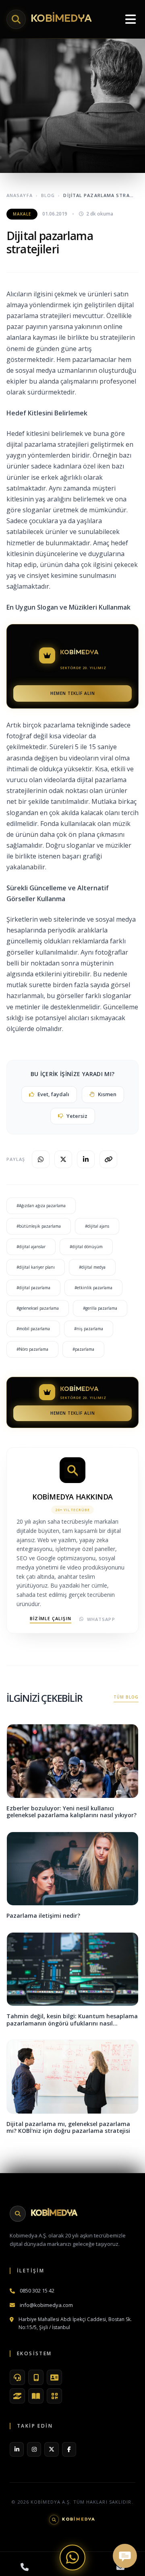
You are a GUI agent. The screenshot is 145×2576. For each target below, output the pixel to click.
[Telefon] (25, 2567)
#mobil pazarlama (33, 1329)
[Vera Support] (17, 2377)
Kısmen (107, 1094)
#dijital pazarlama (33, 1288)
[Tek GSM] (36, 2377)
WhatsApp (101, 1619)
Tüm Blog (126, 1697)
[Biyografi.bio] (54, 2377)
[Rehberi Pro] (36, 2396)
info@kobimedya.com (46, 2305)
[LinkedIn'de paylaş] (86, 1159)
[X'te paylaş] (63, 1159)
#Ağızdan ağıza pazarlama (41, 1206)
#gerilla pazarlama (100, 1308)
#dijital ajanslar (31, 1247)
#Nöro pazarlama (32, 1349)
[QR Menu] (54, 2396)
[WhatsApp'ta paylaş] (41, 1159)
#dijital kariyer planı (36, 1267)
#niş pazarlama (89, 1329)
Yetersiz (77, 1116)
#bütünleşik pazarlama (39, 1226)
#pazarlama (83, 1349)
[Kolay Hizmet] (17, 2396)
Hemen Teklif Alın (73, 693)
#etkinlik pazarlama (93, 1288)
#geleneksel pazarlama (38, 1308)
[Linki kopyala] (108, 1159)
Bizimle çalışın (51, 1618)
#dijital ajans (97, 1226)
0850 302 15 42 (37, 2290)
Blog (48, 195)
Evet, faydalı (53, 1094)
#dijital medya (92, 1267)
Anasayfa (20, 195)
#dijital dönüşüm (86, 1247)
